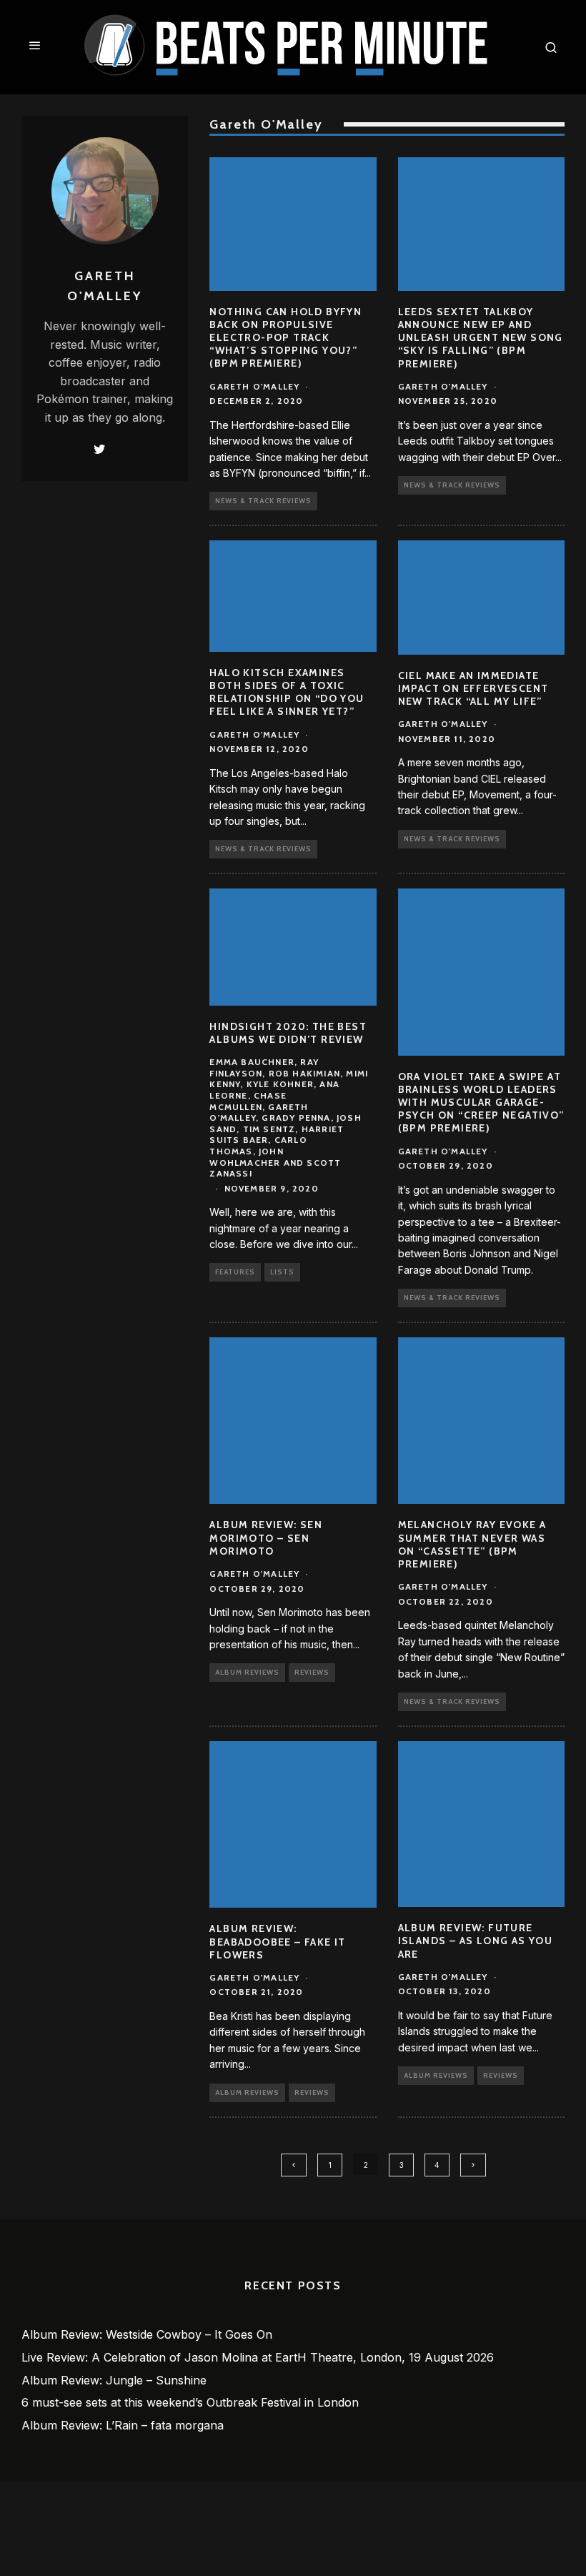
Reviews (312, 1672)
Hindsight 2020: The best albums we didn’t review (288, 1033)
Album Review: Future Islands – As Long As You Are (476, 1941)
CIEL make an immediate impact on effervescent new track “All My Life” (473, 688)
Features (235, 1272)
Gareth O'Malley (254, 386)
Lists (282, 1272)
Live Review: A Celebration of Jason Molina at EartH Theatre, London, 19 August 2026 (258, 2357)
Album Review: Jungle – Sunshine (114, 2380)
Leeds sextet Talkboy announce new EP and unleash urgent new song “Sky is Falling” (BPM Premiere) (481, 338)
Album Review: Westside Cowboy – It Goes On (147, 2334)
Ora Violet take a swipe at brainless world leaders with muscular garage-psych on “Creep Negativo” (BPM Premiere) (481, 1103)
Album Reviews (247, 1672)
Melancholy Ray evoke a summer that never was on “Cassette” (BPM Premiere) (472, 1544)
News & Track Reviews (263, 501)
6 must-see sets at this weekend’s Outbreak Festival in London (190, 2402)
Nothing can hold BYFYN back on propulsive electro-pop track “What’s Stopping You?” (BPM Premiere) (285, 338)
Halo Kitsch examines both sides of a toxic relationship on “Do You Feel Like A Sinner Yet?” (287, 692)
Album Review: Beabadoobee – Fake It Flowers (277, 1941)
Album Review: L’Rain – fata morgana (123, 2425)
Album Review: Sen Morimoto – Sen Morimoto (266, 1537)
